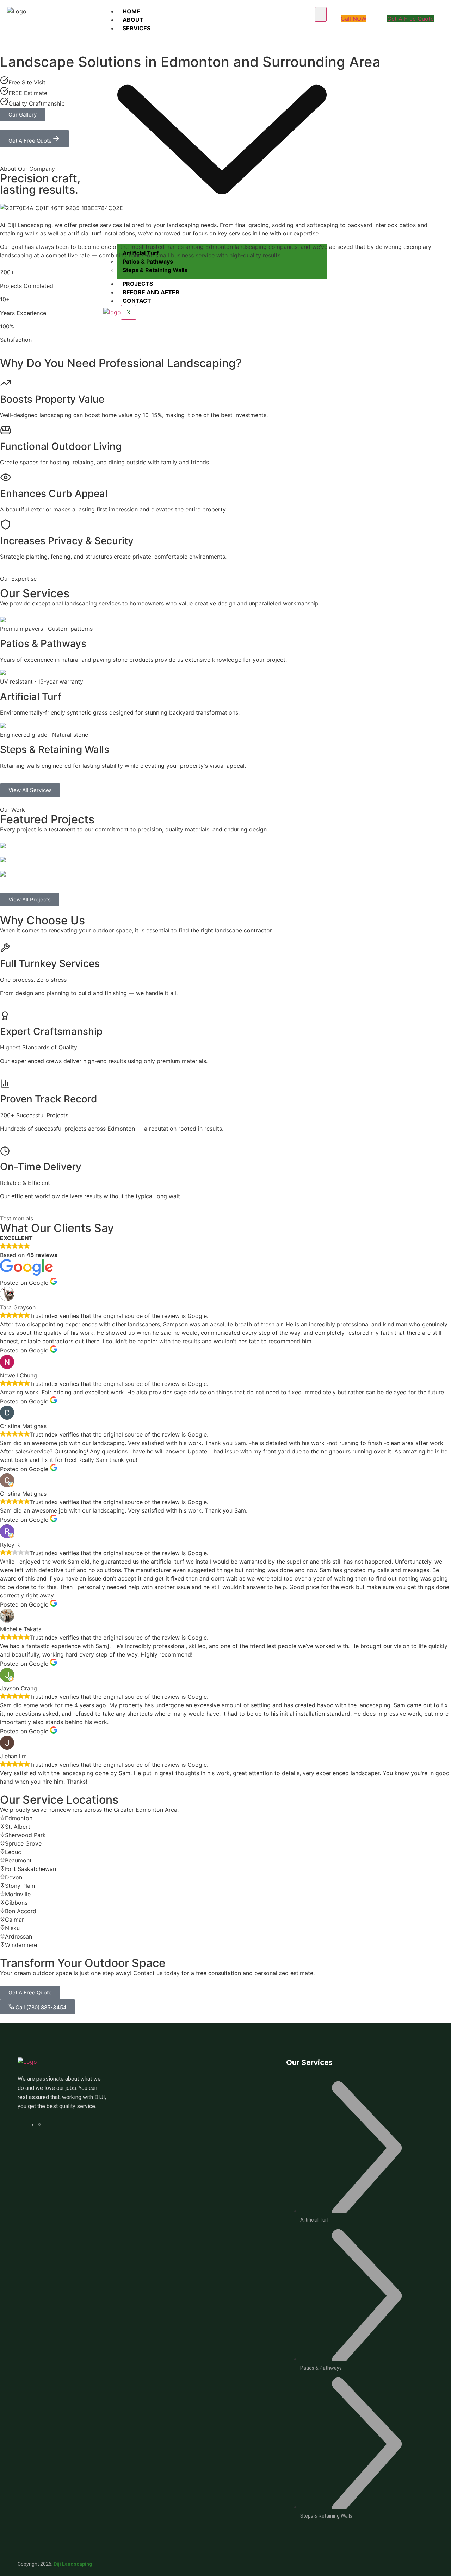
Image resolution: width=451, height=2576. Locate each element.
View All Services (30, 790)
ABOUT (133, 20)
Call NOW (354, 19)
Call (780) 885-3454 (40, 2007)
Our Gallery (23, 115)
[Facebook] (34, 2124)
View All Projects (30, 900)
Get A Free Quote (410, 19)
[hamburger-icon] (321, 14)
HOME (131, 11)
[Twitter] (41, 2124)
